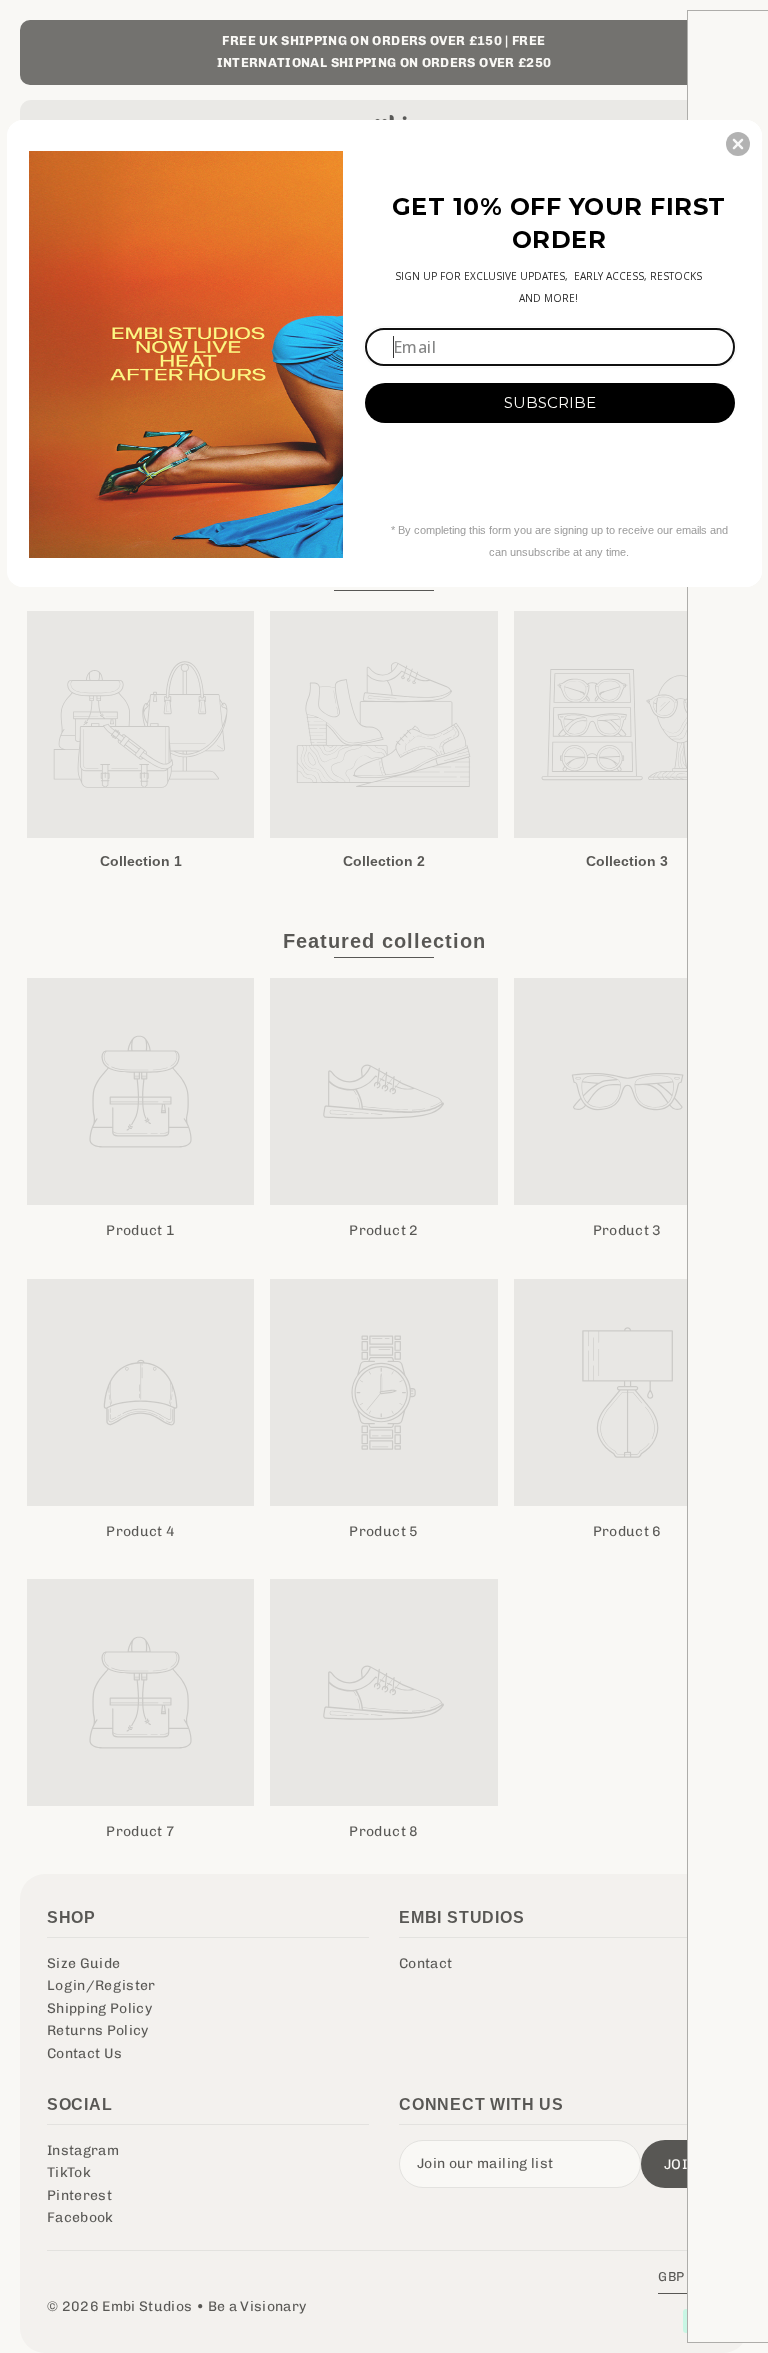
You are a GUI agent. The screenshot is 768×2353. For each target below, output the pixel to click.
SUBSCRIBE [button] (550, 402)
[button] (738, 144)
